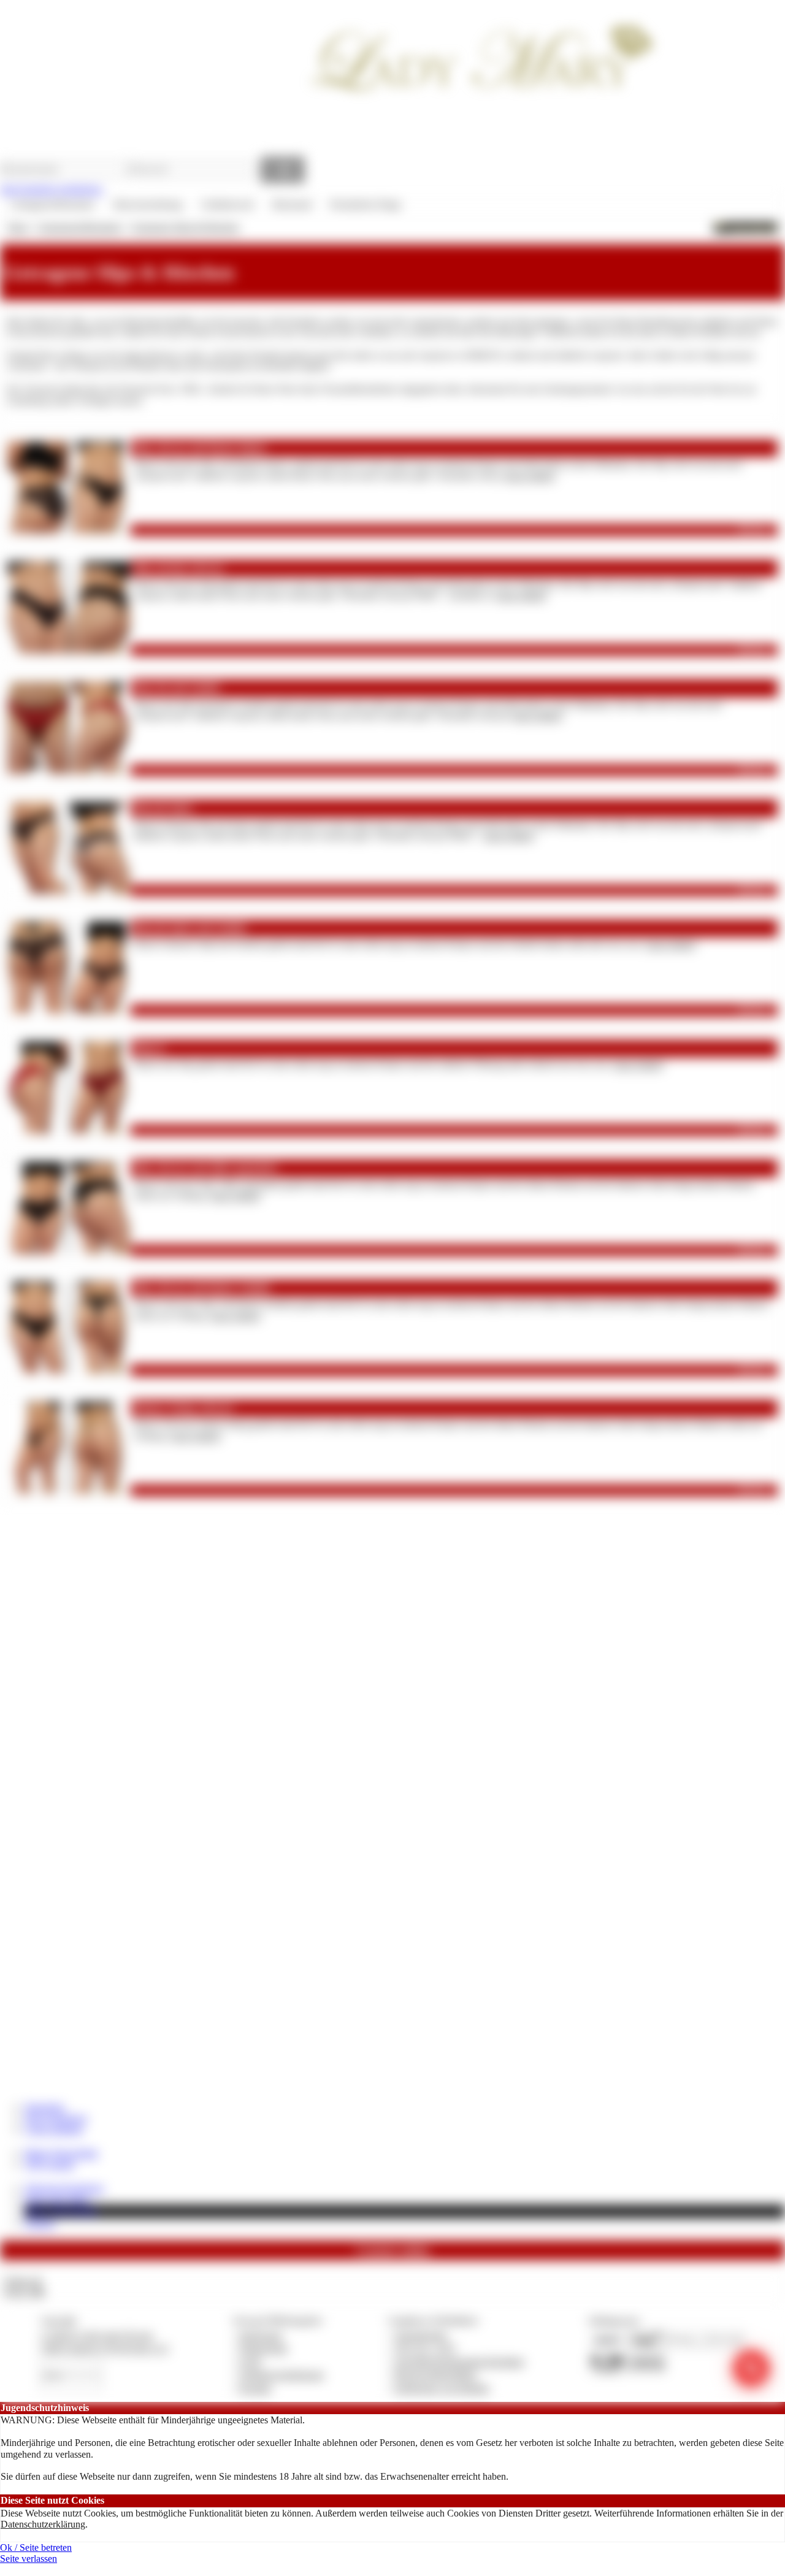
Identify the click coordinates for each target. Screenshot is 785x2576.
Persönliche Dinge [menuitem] (366, 204)
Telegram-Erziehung (64, 2188)
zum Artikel (529, 476)
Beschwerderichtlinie (436, 2375)
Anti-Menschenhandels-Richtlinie (459, 2362)
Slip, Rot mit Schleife (177, 688)
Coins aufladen (54, 2129)
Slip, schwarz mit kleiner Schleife (202, 1288)
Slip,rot (149, 1048)
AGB (250, 2362)
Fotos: (24, 2292)
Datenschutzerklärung (43, 2524)
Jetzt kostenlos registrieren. (52, 189)
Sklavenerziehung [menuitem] (147, 204)
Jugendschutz (421, 2335)
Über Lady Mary (57, 2199)
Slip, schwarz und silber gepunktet (205, 1168)
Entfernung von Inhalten (442, 2388)
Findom (40, 2223)
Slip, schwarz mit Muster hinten (200, 448)
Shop (17, 227)
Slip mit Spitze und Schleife (190, 928)
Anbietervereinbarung (281, 2375)
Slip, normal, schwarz (179, 568)
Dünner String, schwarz (184, 1408)
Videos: (22, 2281)
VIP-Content (49, 2164)
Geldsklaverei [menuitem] (227, 204)
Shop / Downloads (61, 2211)
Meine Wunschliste (61, 2153)
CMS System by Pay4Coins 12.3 (105, 2348)
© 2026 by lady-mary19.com (97, 2335)
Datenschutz (264, 2348)
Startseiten (44, 2107)
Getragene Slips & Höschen (185, 227)
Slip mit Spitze (163, 808)
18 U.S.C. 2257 (426, 2348)
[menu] (206, 205)
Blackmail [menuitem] (292, 204)
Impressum (261, 2335)
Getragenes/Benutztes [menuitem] (52, 204)
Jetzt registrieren (56, 2118)
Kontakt (255, 2388)
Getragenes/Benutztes (79, 227)
